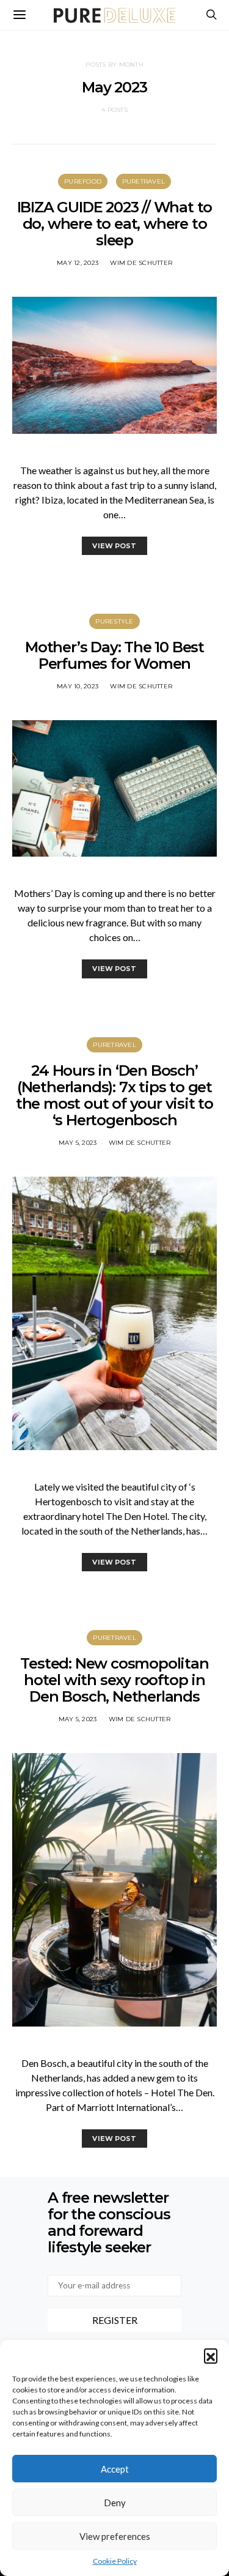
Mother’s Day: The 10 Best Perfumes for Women (114, 655)
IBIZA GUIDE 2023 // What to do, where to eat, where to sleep (115, 224)
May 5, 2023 (78, 1143)
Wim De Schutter (141, 263)
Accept (115, 2469)
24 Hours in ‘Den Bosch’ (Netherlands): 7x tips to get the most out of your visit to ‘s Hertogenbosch (114, 1095)
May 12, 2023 (78, 263)
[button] (211, 2355)
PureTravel (144, 181)
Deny (115, 2503)
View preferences (115, 2536)
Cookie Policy (115, 2561)
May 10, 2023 (78, 686)
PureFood (83, 181)
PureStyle (114, 621)
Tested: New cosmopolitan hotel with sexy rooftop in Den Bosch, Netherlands (114, 1680)
